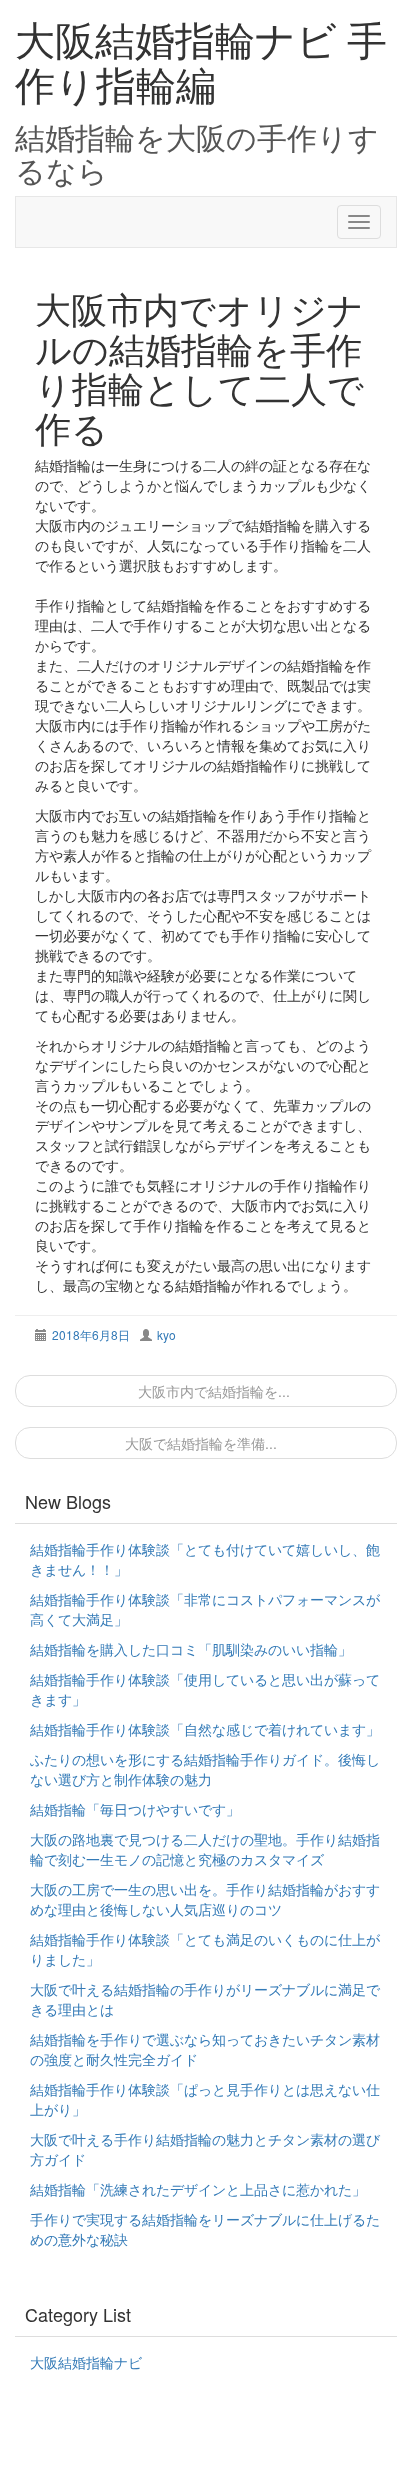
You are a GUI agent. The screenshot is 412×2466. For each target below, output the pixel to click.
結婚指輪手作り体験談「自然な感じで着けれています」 (205, 1729)
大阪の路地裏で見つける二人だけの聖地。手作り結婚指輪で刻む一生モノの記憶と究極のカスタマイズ (205, 1849)
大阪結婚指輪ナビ (86, 2362)
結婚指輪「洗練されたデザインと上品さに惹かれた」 (198, 2189)
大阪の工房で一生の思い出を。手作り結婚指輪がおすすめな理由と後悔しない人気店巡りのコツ (205, 1899)
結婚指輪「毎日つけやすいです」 (135, 1809)
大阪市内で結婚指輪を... (212, 1391)
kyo (166, 1334)
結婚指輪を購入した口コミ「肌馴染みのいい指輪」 (191, 1649)
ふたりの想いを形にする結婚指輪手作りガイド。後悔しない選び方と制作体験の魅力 (205, 1769)
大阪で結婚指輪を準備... (201, 1443)
